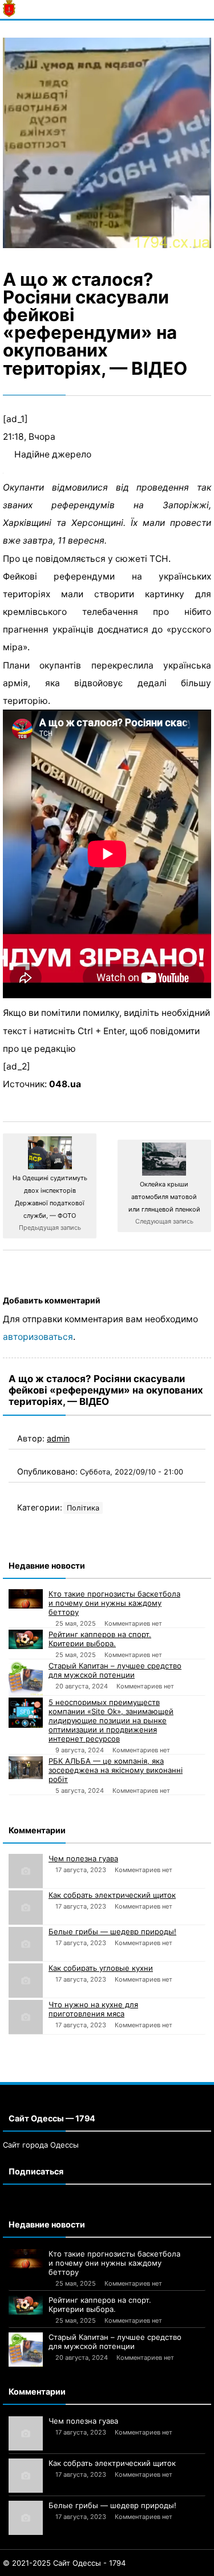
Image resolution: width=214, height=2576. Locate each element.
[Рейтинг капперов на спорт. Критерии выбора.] (26, 1639)
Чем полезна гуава (83, 1858)
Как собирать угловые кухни (101, 1968)
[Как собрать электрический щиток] (26, 1907)
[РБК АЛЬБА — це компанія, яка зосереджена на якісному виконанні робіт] (26, 1768)
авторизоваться (38, 1337)
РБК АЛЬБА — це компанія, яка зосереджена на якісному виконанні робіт (116, 1770)
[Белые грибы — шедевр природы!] (26, 1944)
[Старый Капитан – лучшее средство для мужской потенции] (26, 1678)
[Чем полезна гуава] (26, 1871)
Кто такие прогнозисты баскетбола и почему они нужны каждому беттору (114, 1603)
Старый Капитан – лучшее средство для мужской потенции (115, 1670)
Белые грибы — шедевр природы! (112, 1931)
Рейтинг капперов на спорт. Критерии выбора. (100, 1639)
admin (58, 1438)
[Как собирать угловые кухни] (26, 1980)
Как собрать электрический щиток (112, 1895)
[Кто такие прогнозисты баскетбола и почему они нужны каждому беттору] (26, 1599)
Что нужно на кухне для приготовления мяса (93, 2009)
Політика (83, 1508)
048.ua (65, 1084)
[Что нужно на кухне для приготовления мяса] (26, 2017)
